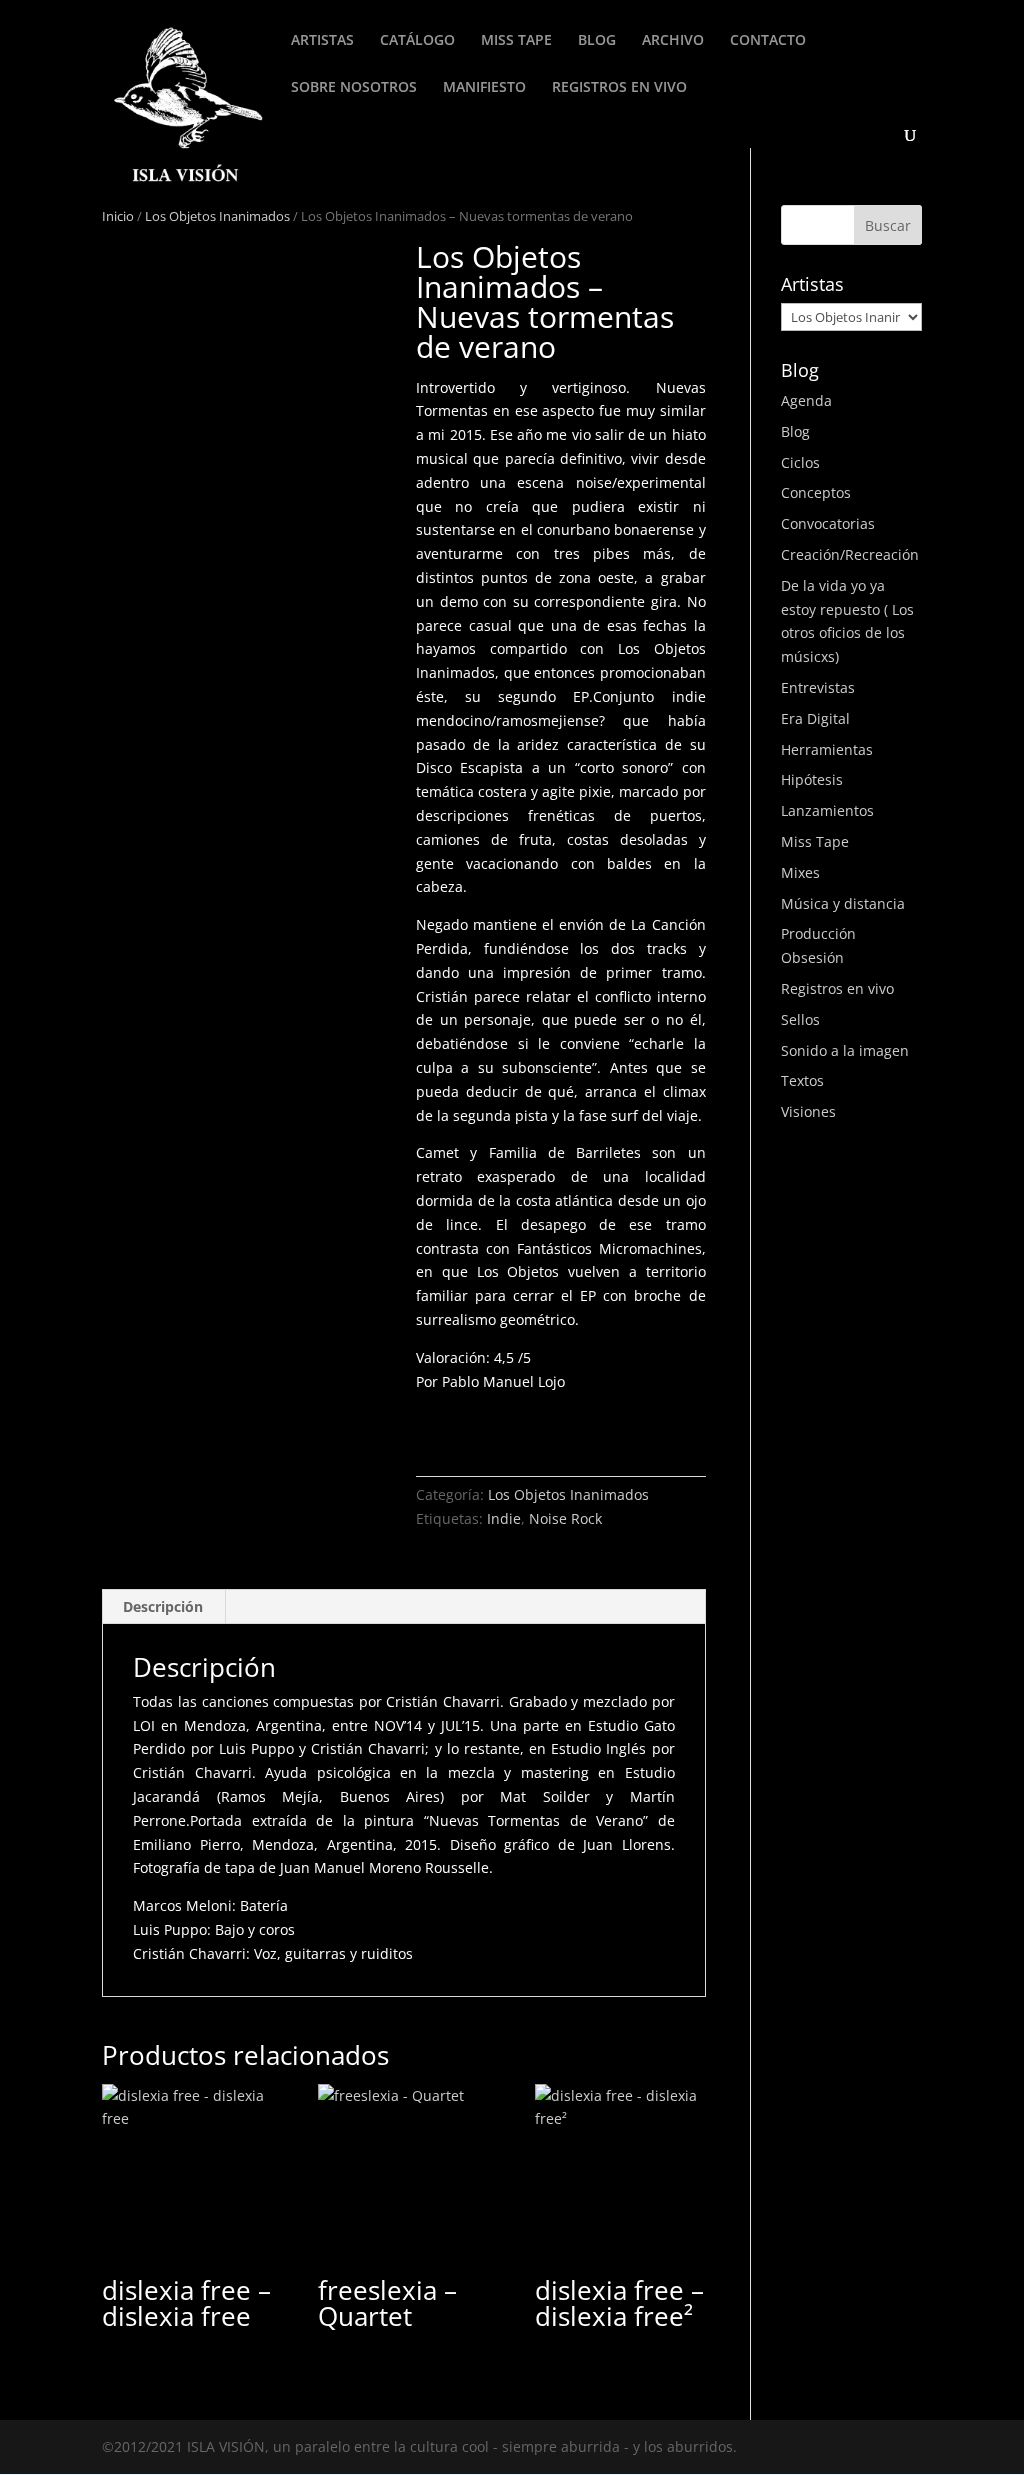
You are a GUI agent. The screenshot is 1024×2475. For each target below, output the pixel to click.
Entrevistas (818, 687)
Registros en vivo (837, 988)
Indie (504, 1518)
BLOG (597, 41)
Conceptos (816, 492)
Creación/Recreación (850, 554)
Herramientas (827, 749)
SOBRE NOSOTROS (354, 88)
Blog (795, 431)
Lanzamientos (827, 810)
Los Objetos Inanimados (217, 216)
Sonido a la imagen (845, 1050)
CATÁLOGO (417, 41)
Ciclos (800, 462)
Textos (802, 1080)
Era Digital (815, 718)
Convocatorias (828, 523)
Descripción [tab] (163, 1606)
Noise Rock (565, 1518)
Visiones (808, 1111)
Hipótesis (812, 779)
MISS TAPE (516, 41)
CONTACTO (768, 41)
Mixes (800, 872)
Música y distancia (843, 903)
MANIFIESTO (484, 88)
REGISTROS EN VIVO (619, 88)
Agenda (806, 400)
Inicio (118, 216)
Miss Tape (815, 841)
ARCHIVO (673, 41)
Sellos (800, 1019)
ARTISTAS (322, 41)
